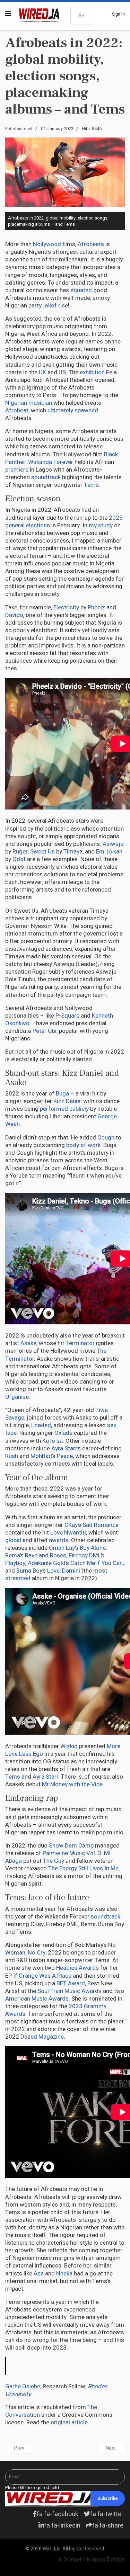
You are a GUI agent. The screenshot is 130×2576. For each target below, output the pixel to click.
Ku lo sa (53, 1441)
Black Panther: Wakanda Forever (62, 458)
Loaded (41, 1425)
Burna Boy (29, 1571)
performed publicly (64, 1109)
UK (42, 372)
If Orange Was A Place (42, 1976)
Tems (91, 485)
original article (69, 2422)
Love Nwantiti (68, 1533)
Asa (39, 2274)
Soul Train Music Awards (70, 1991)
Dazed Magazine (42, 2037)
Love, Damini (64, 1571)
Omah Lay (62, 1548)
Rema (13, 1555)
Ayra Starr (64, 1448)
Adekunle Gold (47, 1563)
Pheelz (96, 607)
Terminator (80, 1343)
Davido (14, 615)
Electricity (66, 607)
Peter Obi (45, 1031)
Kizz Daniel (68, 1101)
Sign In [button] (118, 14)
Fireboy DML (85, 1555)
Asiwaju (113, 844)
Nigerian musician (29, 403)
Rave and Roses (46, 1555)
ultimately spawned (73, 410)
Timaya (73, 852)
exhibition (92, 372)
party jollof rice (48, 306)
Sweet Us (42, 852)
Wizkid (69, 1746)
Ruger (20, 852)
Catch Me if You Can (97, 1563)
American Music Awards (37, 1999)
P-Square (67, 1016)
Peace (65, 1456)
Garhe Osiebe (23, 2386)
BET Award (71, 1983)
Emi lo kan (109, 852)
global (13, 1540)
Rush (12, 1456)
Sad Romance (101, 1525)
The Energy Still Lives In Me (83, 1868)
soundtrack (46, 477)
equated (81, 290)
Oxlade (63, 1433)
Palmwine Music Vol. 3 (72, 1853)
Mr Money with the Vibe (72, 1784)
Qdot (19, 859)
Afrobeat (17, 410)
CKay (71, 1525)
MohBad (41, 1456)
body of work (83, 1145)
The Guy (54, 1861)
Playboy (15, 1563)
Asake (28, 1343)
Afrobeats (91, 244)
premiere (17, 470)
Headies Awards (77, 1968)
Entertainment (19, 129)
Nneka (64, 2274)
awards (59, 1540)
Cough (106, 1138)
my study (101, 525)
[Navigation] (8, 14)
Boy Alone (93, 1548)
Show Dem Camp (71, 1846)
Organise (17, 1397)
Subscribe (108, 2498)
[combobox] (81, 16)
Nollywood (47, 244)
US (62, 372)
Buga (62, 1094)
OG (47, 1761)
